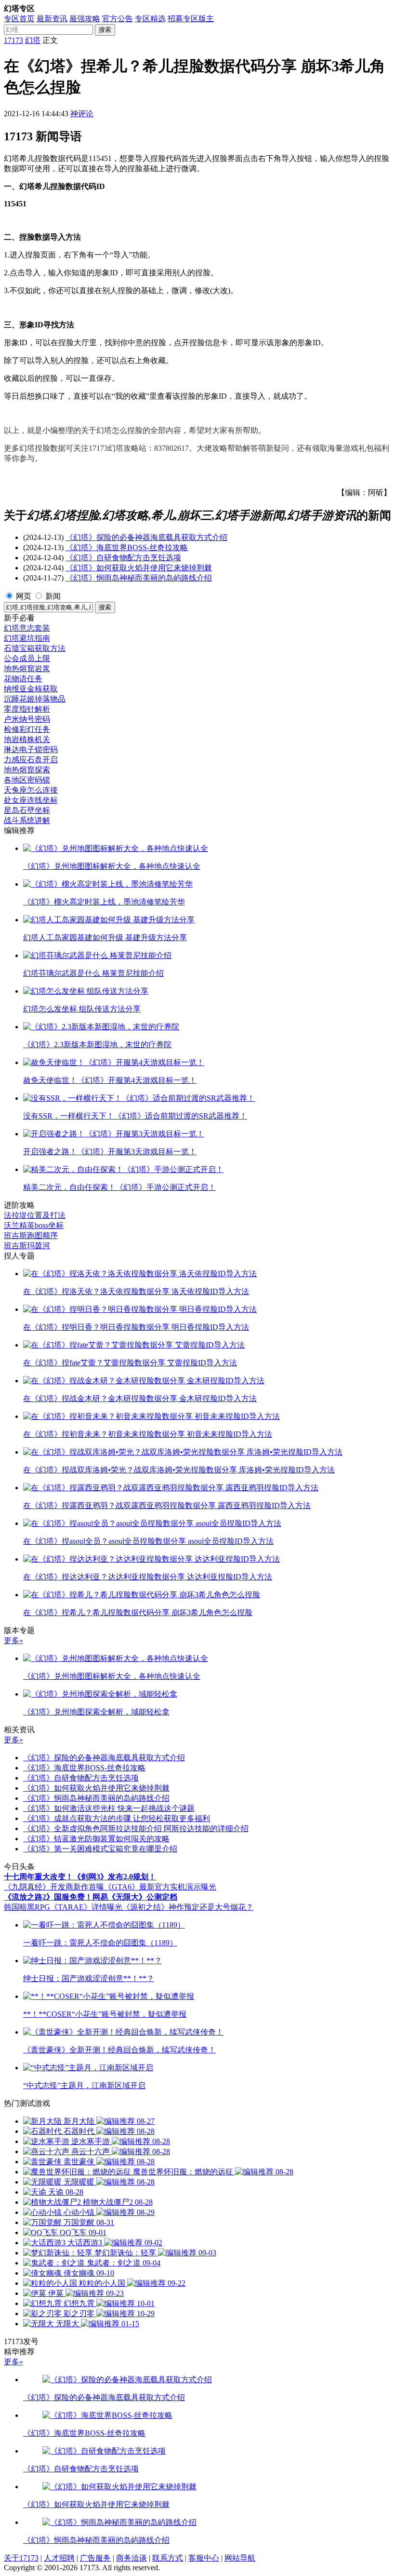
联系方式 (168, 2558)
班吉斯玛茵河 (27, 1246)
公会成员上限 (27, 658)
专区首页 (19, 19)
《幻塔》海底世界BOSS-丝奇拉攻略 (127, 547)
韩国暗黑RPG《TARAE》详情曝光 (63, 1907)
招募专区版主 (191, 19)
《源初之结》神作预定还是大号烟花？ (188, 1907)
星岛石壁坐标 (27, 810)
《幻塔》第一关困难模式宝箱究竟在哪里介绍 (100, 1849)
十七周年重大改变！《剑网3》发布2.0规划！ (80, 1877)
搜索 (105, 30)
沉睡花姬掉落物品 (35, 699)
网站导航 (240, 2558)
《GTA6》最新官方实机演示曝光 (160, 1887)
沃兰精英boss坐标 (34, 1225)
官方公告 (118, 19)
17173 (13, 40)
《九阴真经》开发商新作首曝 (54, 1887)
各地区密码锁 (27, 780)
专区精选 (150, 19)
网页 (24, 596)
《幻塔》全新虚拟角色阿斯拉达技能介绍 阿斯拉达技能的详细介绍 (136, 1828)
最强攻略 (85, 19)
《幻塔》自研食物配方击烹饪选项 (123, 558)
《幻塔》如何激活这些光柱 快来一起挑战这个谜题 (109, 1808)
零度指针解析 (27, 709)
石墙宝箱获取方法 (35, 648)
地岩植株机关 (27, 739)
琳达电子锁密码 (31, 749)
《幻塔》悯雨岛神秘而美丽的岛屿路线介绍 (139, 578)
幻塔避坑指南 (27, 638)
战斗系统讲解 (27, 820)
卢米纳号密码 (27, 719)
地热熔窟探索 (27, 770)
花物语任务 (23, 679)
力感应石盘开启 (31, 760)
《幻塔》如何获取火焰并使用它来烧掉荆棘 (139, 568)
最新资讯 (52, 19)
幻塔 (33, 40)
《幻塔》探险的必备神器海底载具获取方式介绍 (146, 537)
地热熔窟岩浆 (27, 668)
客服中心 (204, 2558)
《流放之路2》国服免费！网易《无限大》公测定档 (91, 1897)
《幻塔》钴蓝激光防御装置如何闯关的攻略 (96, 1839)
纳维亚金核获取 (31, 689)
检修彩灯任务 (27, 729)
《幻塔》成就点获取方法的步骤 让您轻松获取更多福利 (117, 1818)
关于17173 (21, 2558)
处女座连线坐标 (31, 800)
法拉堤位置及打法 (35, 1215)
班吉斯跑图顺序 (31, 1235)
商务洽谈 (132, 2558)
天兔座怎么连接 (31, 790)
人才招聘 (59, 2558)
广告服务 (95, 2558)
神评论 (82, 114)
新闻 (53, 596)
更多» (13, 1640)
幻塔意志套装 (27, 628)
